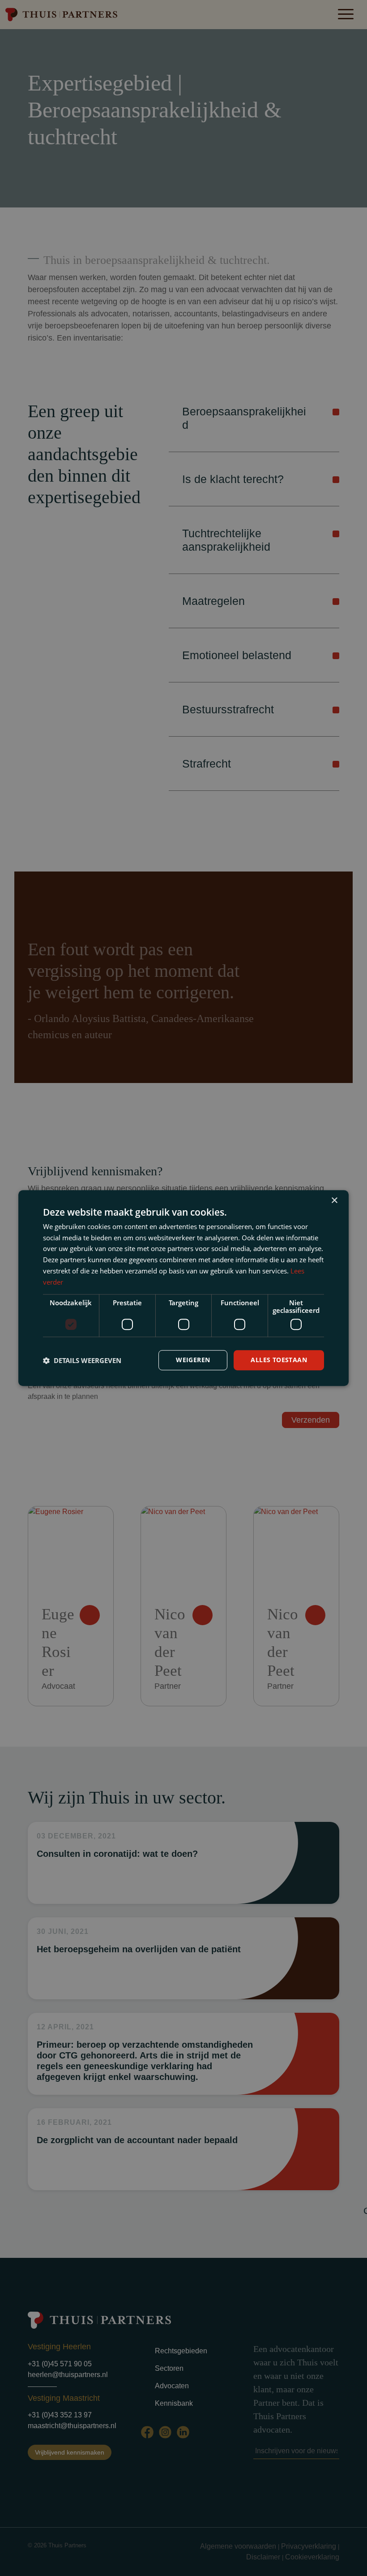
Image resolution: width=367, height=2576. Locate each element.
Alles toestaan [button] (279, 1360)
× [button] (334, 1201)
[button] (82, 1360)
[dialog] (183, 1288)
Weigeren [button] (193, 1360)
